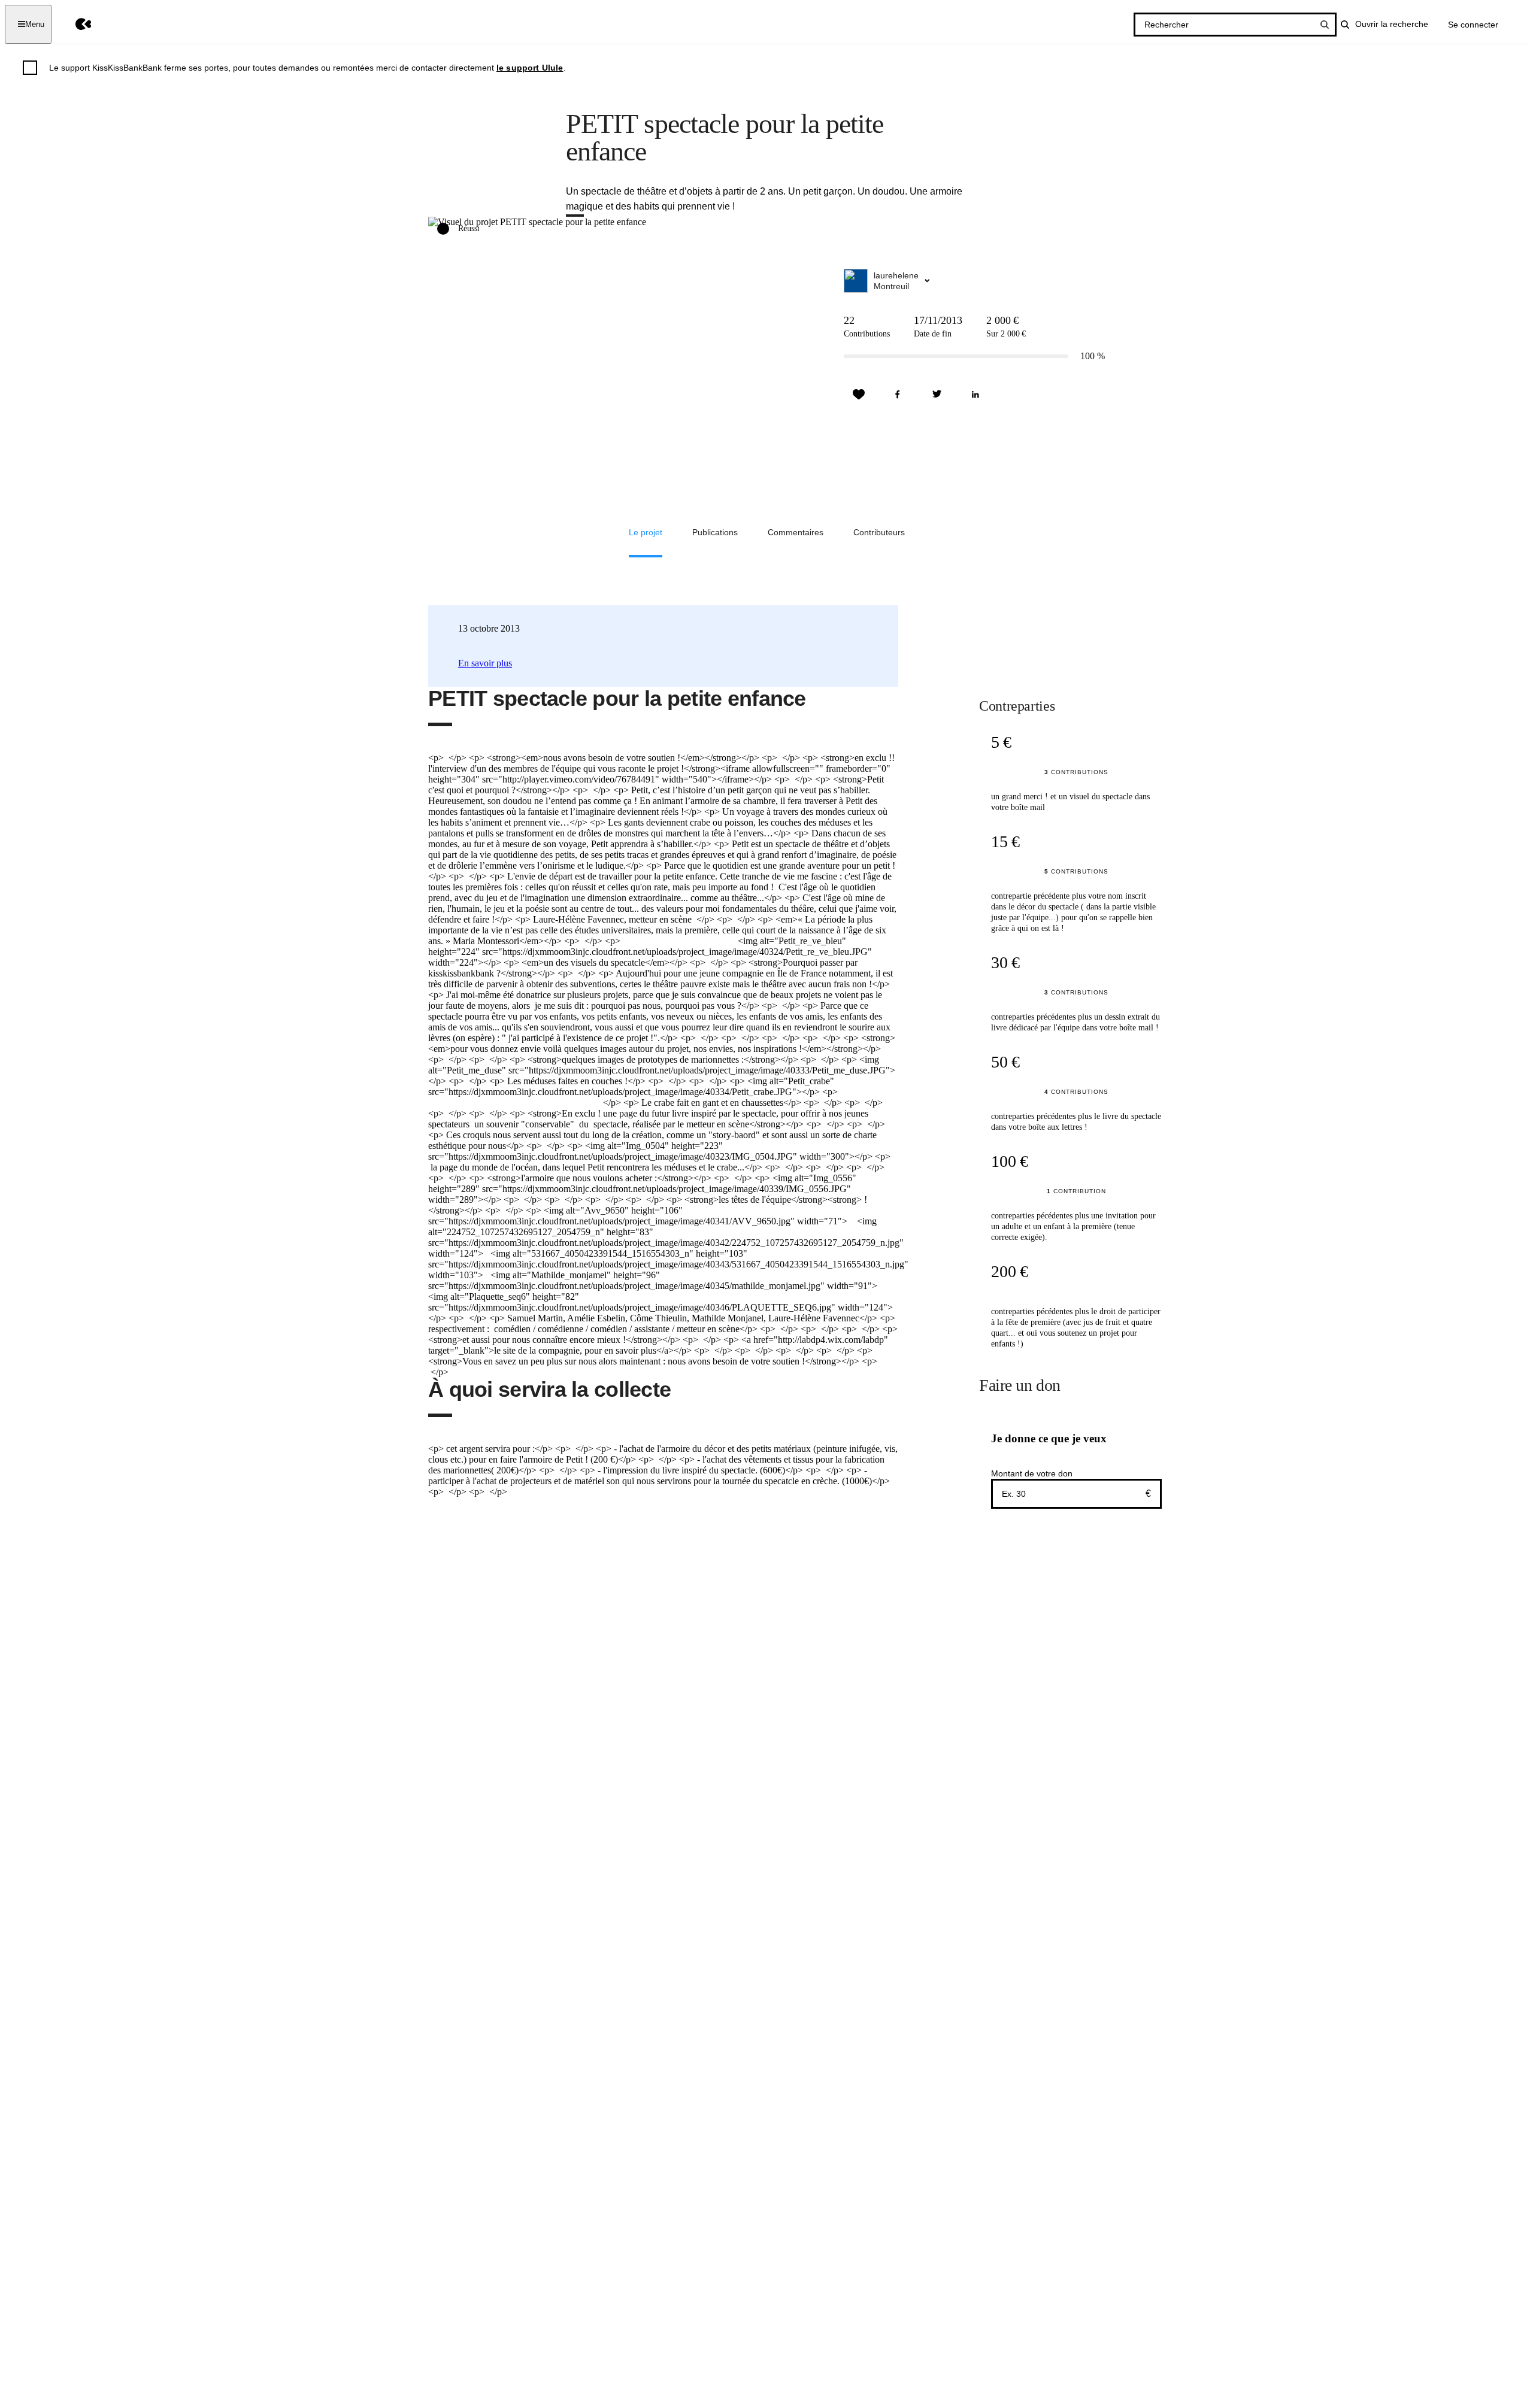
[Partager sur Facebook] (898, 395)
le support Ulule (530, 68)
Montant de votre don (1032, 1473)
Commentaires (796, 532)
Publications (715, 532)
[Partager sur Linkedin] (975, 395)
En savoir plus (485, 663)
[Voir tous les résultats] (1325, 25)
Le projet (646, 532)
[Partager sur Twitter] (937, 395)
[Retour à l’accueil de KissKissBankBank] (75, 24)
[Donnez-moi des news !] (859, 395)
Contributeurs (879, 532)
